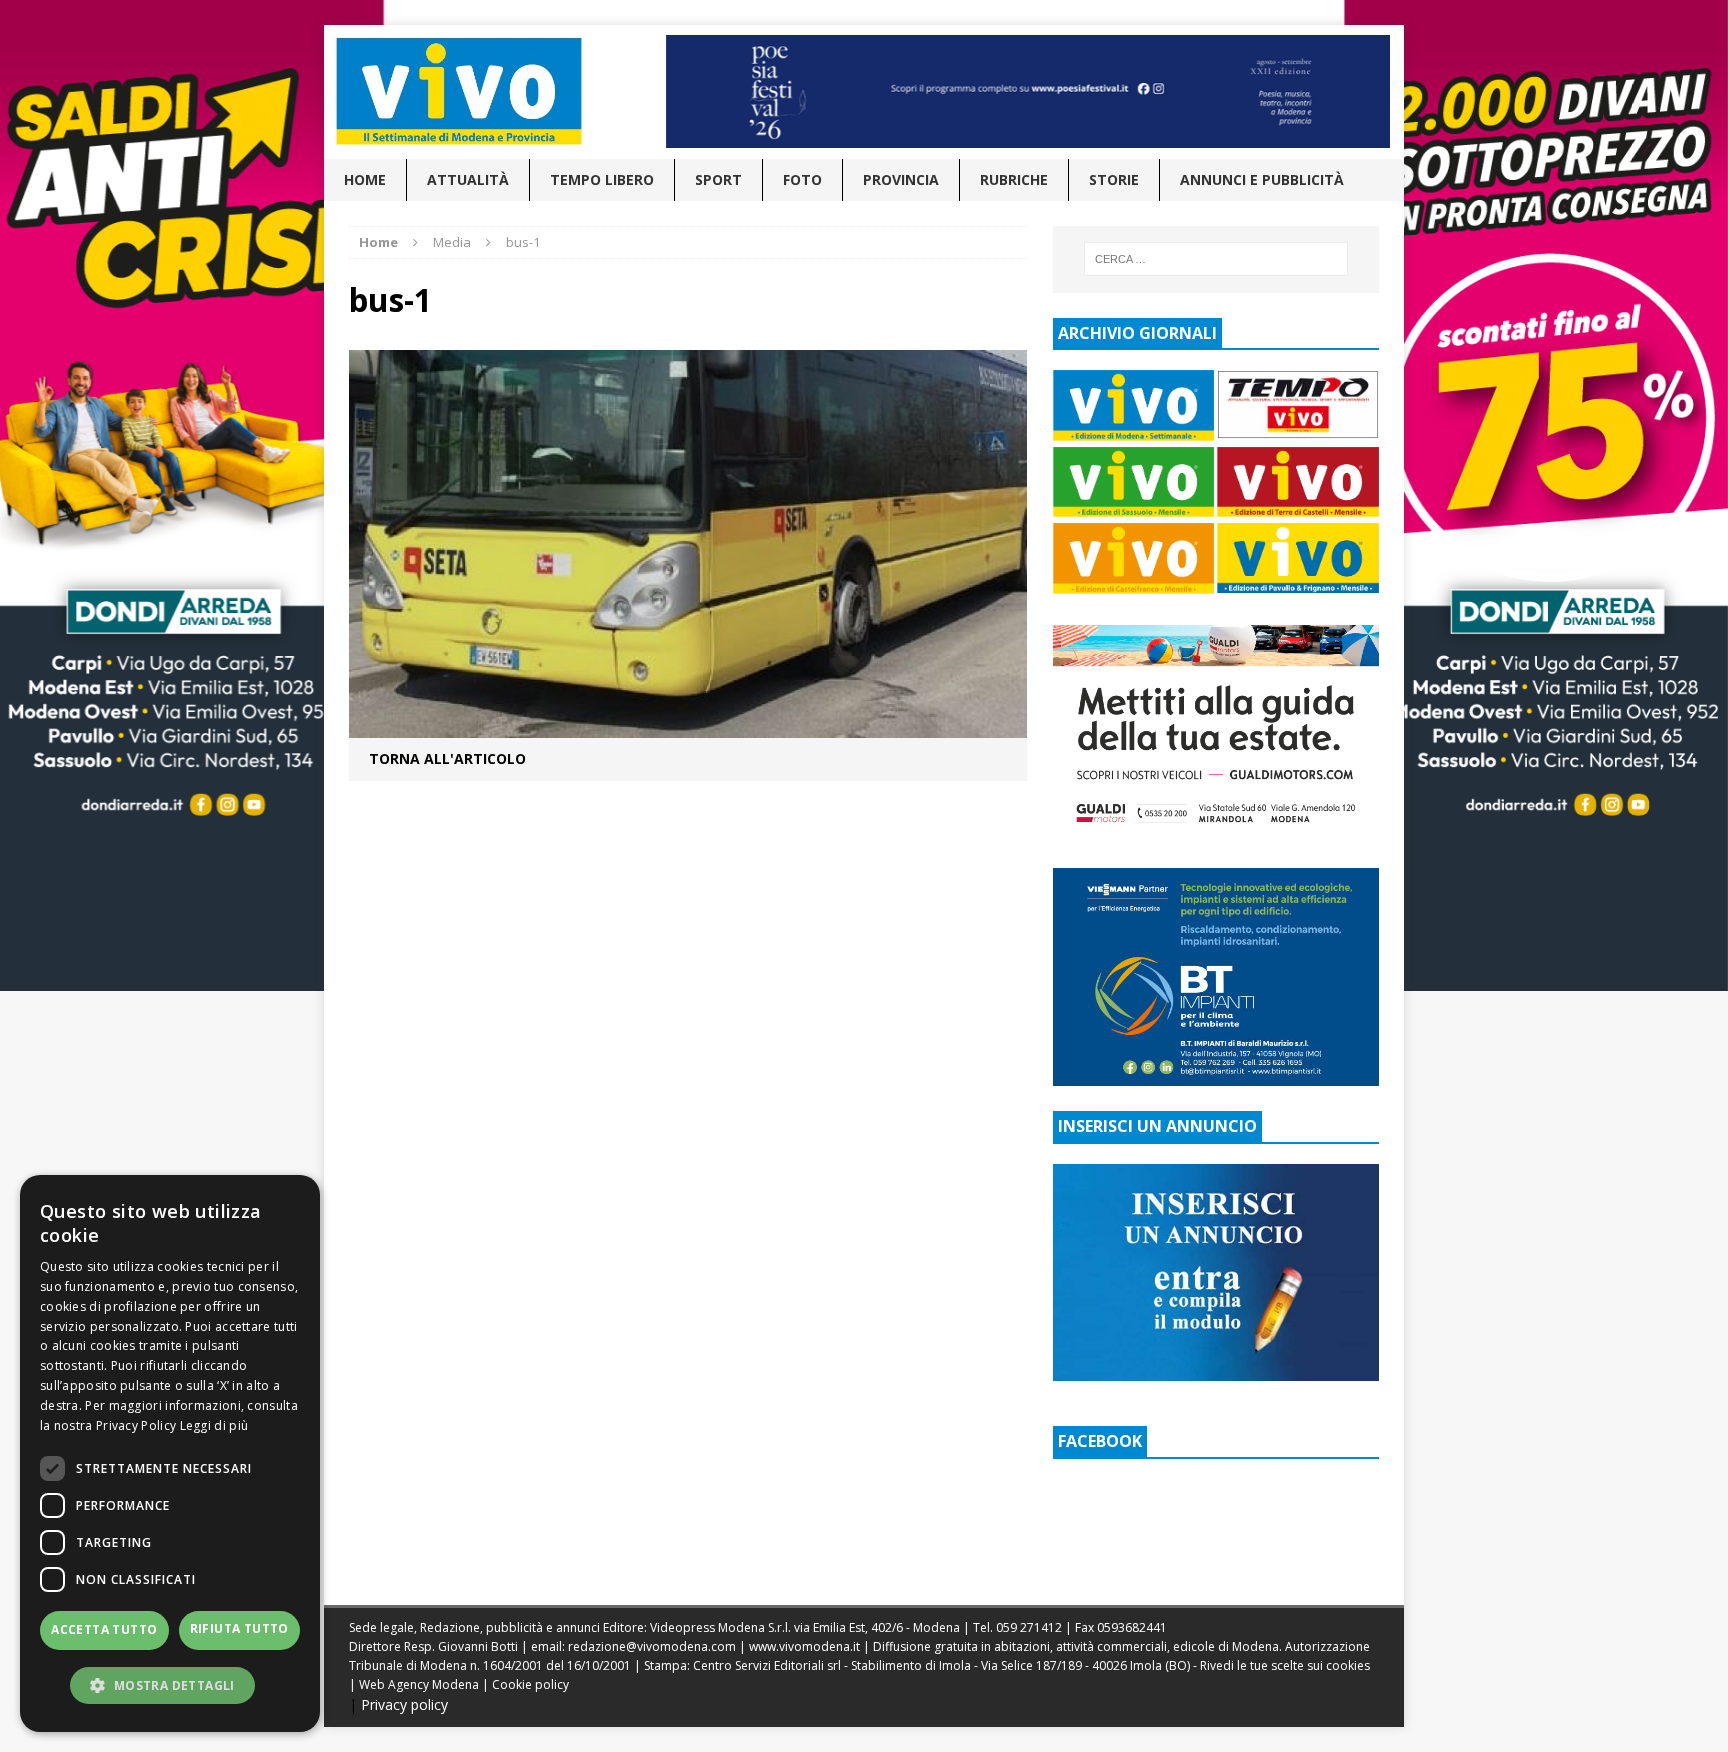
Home (365, 179)
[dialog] (170, 1453)
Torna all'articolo (447, 758)
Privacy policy (404, 1704)
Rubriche (1014, 179)
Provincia (901, 179)
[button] (170, 1685)
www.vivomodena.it (804, 1646)
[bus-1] (688, 726)
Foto (802, 179)
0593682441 (1132, 1627)
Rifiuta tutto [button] (239, 1628)
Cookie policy (530, 1684)
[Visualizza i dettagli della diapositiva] (1028, 91)
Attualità (468, 179)
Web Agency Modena (419, 1684)
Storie (1114, 179)
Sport (718, 179)
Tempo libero (602, 179)
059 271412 (1029, 1627)
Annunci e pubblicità (1262, 179)
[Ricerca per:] (1216, 259)
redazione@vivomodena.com (652, 1646)
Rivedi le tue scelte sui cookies (1285, 1665)
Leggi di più (214, 1425)
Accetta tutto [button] (104, 1629)
